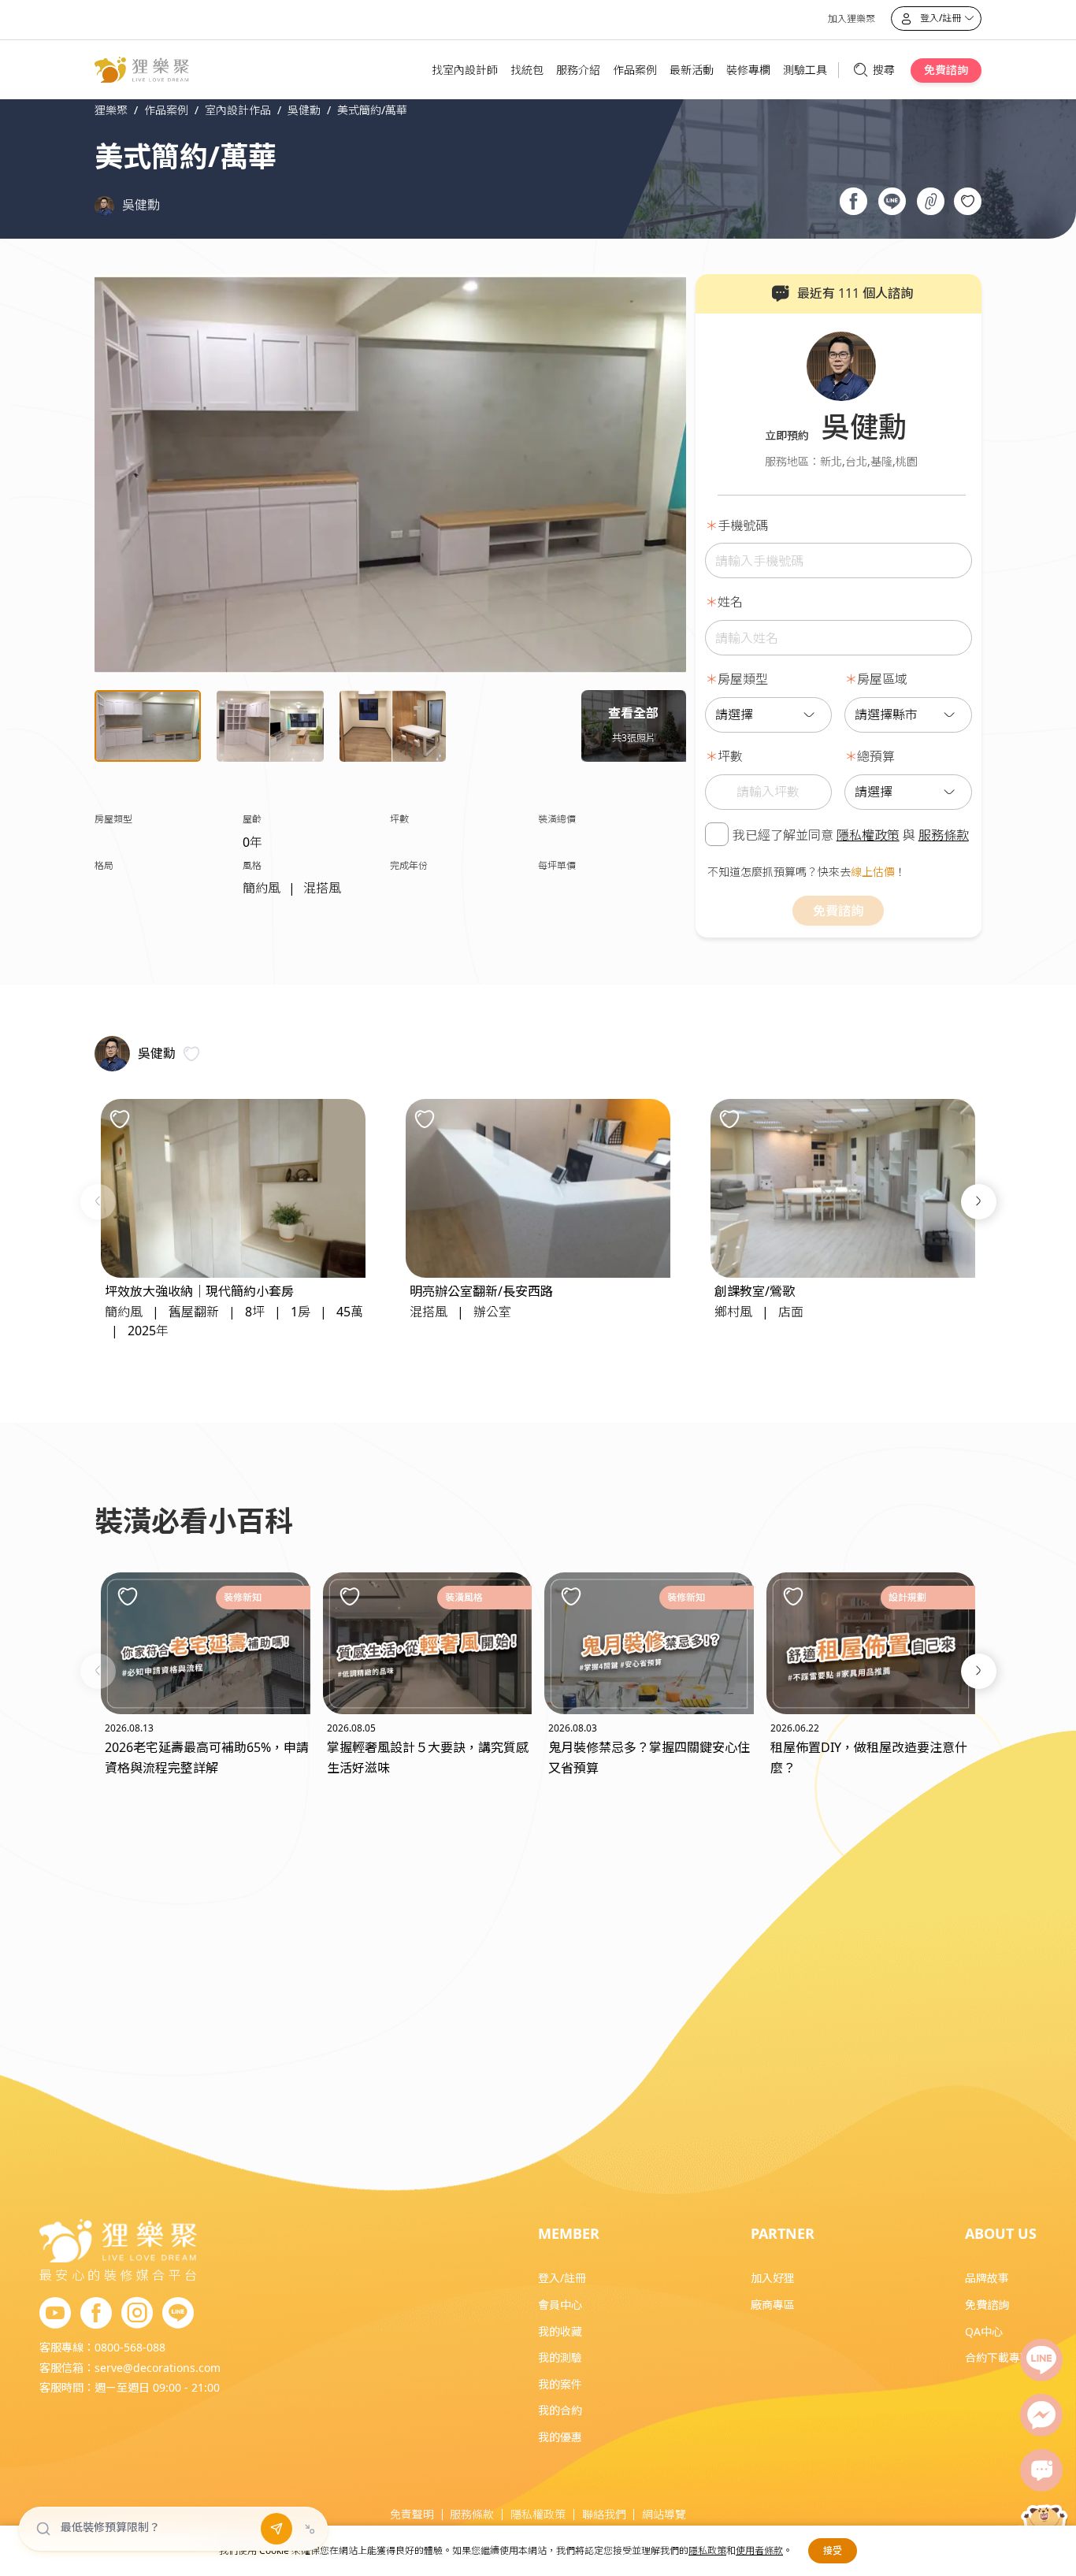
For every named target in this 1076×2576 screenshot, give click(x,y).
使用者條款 (759, 2550)
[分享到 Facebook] (853, 203)
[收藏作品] (968, 201)
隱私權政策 (868, 835)
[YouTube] (55, 2314)
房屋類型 (743, 679)
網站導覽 (664, 2514)
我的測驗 (560, 2357)
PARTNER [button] (783, 2233)
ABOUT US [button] (1001, 2233)
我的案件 (560, 2384)
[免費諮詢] (1041, 2470)
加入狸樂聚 (852, 19)
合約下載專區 (998, 2357)
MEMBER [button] (569, 2233)
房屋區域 (882, 679)
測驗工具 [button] (805, 70)
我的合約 (560, 2410)
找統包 (527, 70)
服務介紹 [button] (578, 70)
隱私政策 (707, 2550)
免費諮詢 (946, 70)
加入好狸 (773, 2278)
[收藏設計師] (191, 1054)
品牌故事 (987, 2278)
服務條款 (944, 835)
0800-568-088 (130, 2347)
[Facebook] (96, 2314)
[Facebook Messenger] (1041, 2415)
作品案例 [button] (635, 70)
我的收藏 (560, 2331)
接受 (833, 2550)
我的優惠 (560, 2437)
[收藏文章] (128, 1597)
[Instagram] (137, 2314)
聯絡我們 (604, 2514)
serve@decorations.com (158, 2368)
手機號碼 (743, 525)
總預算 (876, 756)
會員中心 (560, 2305)
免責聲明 (412, 2514)
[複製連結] (931, 203)
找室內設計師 (465, 70)
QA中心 (984, 2331)
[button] (98, 1202)
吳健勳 (141, 205)
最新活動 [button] (692, 70)
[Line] (1041, 2360)
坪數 (730, 756)
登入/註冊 (562, 2278)
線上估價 (873, 872)
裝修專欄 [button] (748, 70)
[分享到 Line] (892, 203)
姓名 (730, 602)
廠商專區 (773, 2305)
